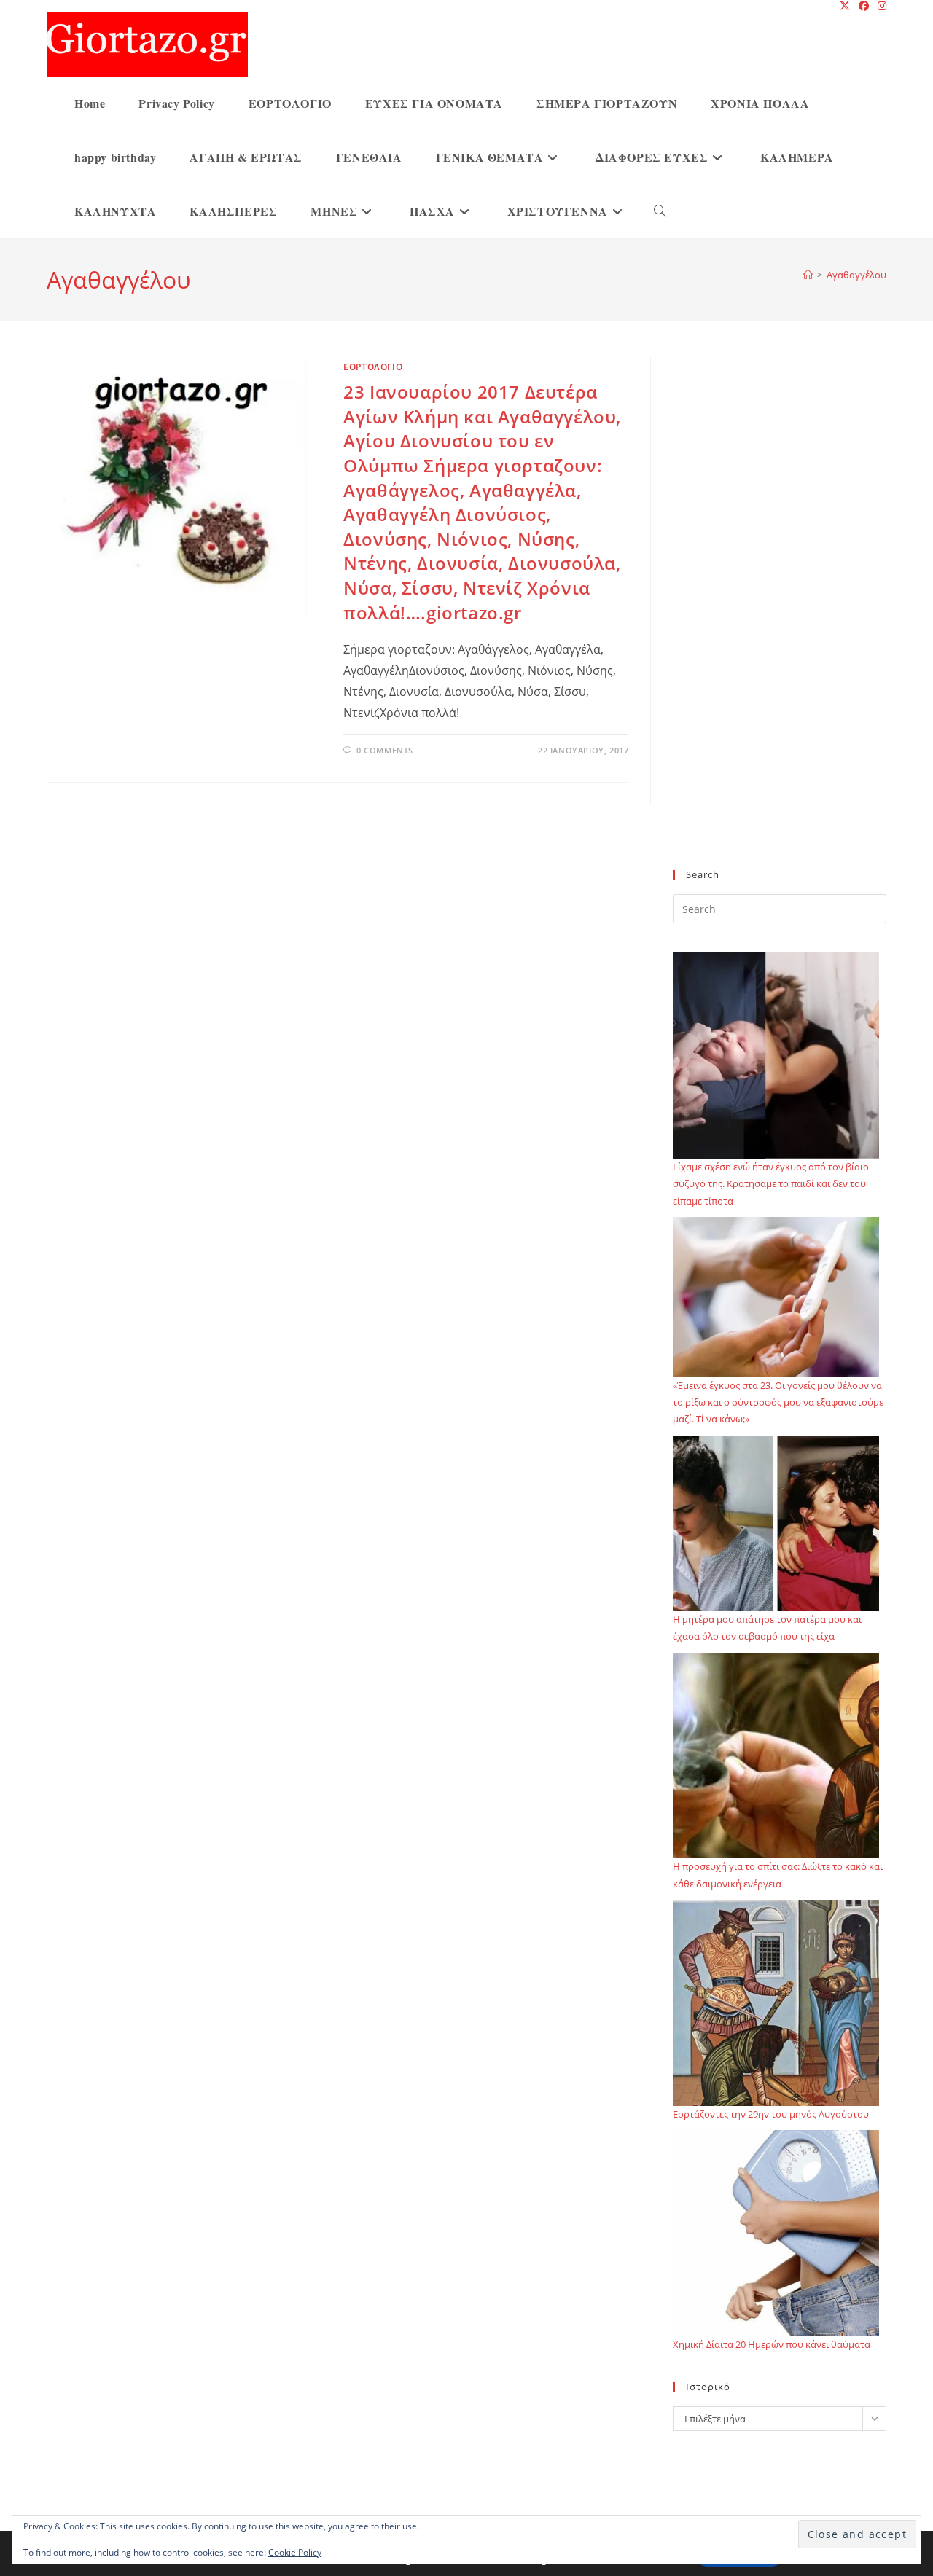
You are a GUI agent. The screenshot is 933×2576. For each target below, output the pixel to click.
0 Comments (385, 750)
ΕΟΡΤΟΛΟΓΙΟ (373, 367)
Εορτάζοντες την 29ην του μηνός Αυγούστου (771, 2114)
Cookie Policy (295, 2552)
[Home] (808, 275)
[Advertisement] (780, 622)
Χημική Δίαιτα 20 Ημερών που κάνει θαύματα (772, 2344)
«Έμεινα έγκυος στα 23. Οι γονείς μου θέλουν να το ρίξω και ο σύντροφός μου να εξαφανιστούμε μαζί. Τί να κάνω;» (778, 1402)
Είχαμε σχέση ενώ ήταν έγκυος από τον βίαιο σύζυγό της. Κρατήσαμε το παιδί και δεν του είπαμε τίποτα (771, 1184)
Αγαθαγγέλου (856, 275)
